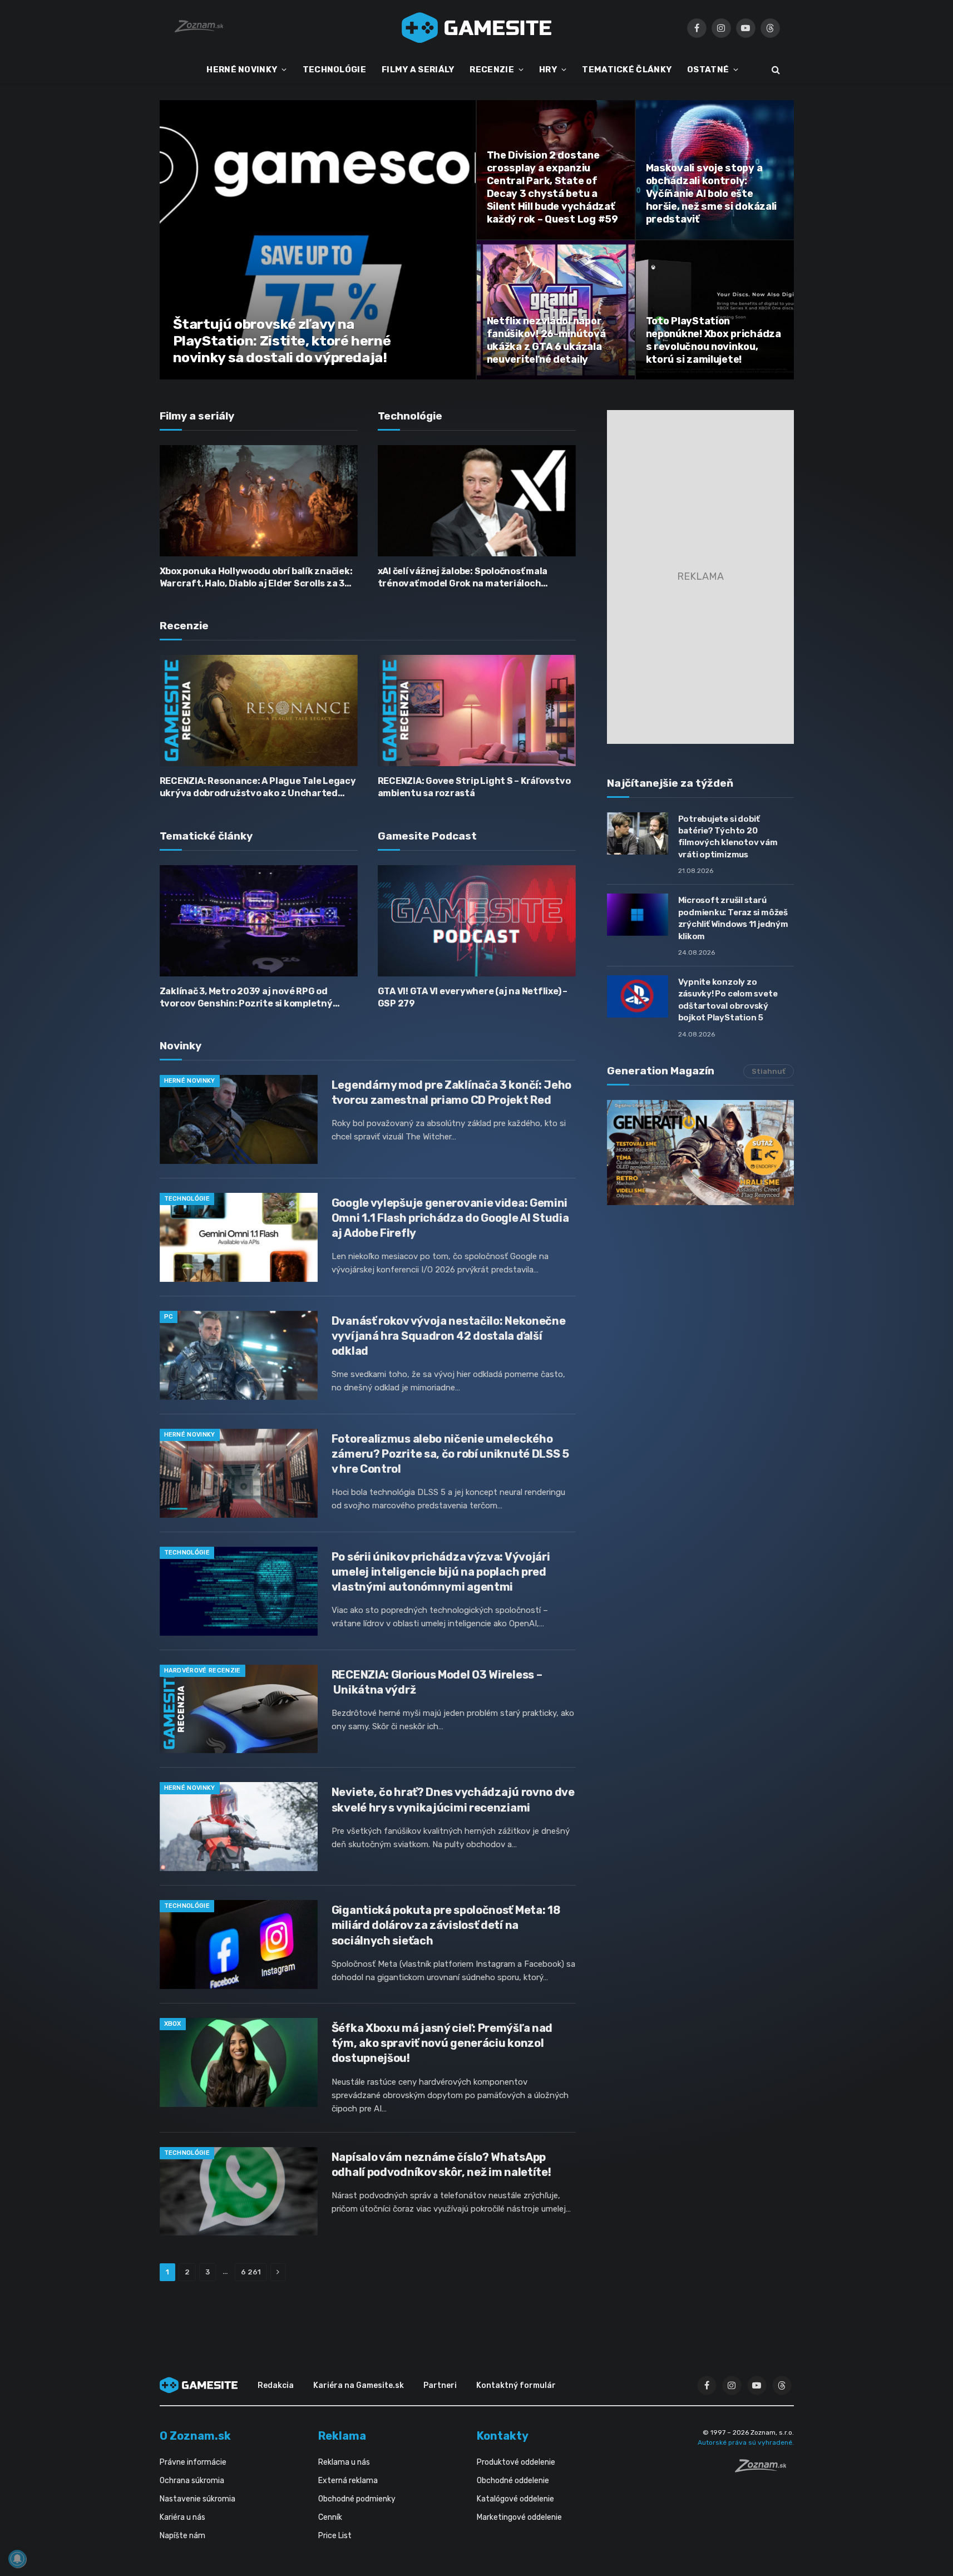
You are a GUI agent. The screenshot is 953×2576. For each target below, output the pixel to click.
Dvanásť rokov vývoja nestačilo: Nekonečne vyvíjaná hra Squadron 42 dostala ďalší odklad (449, 1336)
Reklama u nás (344, 2462)
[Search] (775, 70)
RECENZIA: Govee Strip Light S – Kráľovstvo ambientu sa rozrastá (474, 787)
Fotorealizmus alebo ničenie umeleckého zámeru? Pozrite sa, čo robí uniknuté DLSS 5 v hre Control (450, 1454)
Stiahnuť (769, 1071)
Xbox (173, 2024)
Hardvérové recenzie (203, 1671)
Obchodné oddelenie (513, 2481)
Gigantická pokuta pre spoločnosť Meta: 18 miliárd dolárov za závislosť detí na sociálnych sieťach (446, 1925)
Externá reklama (348, 2481)
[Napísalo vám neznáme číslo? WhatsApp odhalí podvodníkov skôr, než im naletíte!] (239, 2192)
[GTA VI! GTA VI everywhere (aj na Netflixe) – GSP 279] (477, 921)
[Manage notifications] (17, 2559)
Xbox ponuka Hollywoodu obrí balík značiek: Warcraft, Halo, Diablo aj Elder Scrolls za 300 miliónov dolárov (258, 578)
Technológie (187, 1199)
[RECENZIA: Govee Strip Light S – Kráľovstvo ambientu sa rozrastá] (477, 710)
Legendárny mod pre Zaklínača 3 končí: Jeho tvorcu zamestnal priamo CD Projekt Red (451, 1092)
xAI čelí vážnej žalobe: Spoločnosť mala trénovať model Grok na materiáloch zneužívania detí (463, 578)
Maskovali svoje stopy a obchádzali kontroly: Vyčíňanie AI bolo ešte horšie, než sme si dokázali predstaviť (712, 194)
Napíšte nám (182, 2536)
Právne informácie (193, 2462)
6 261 (251, 2272)
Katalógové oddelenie (515, 2499)
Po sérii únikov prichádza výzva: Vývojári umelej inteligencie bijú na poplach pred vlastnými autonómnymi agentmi (441, 1572)
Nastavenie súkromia (197, 2499)
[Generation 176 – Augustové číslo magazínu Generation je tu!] (700, 1153)
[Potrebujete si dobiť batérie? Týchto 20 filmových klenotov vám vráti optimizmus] (638, 833)
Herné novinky (190, 1081)
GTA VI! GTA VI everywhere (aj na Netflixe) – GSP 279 (473, 997)
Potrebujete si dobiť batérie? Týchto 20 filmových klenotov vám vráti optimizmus (728, 837)
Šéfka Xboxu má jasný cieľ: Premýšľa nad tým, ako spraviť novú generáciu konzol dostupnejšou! (442, 2043)
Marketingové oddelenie (519, 2517)
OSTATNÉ (708, 70)
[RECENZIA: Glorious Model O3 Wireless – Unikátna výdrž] (239, 1709)
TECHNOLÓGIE (334, 70)
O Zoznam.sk (195, 2436)
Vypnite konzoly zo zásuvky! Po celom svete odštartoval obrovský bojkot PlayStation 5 (728, 1000)
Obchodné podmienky (357, 2499)
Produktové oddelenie (516, 2462)
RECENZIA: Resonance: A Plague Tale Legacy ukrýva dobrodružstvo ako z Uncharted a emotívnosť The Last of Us (258, 788)
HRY (548, 70)
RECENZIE (492, 70)
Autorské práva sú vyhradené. (746, 2442)
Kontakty (503, 2436)
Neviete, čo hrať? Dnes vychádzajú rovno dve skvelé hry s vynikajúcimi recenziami (453, 1800)
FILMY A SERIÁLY (418, 70)
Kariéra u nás (182, 2517)
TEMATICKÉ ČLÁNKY (627, 70)
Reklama (342, 2436)
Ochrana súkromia (192, 2481)
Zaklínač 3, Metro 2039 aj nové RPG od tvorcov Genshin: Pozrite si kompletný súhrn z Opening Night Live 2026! (246, 998)
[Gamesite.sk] (477, 28)
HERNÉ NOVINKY (242, 70)
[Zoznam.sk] (764, 2469)
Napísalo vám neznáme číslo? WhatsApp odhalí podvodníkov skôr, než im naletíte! (441, 2165)
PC (169, 1317)
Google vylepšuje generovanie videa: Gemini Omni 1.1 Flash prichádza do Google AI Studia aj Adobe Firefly (450, 1218)
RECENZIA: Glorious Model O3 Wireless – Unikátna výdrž (437, 1682)
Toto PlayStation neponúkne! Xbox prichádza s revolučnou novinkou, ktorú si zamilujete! (713, 340)
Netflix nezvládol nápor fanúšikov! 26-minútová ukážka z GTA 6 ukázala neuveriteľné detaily (546, 340)
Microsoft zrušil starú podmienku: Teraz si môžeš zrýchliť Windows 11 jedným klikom (733, 918)
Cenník (330, 2517)
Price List (335, 2536)
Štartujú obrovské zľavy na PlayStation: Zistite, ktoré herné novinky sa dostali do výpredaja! (282, 341)
